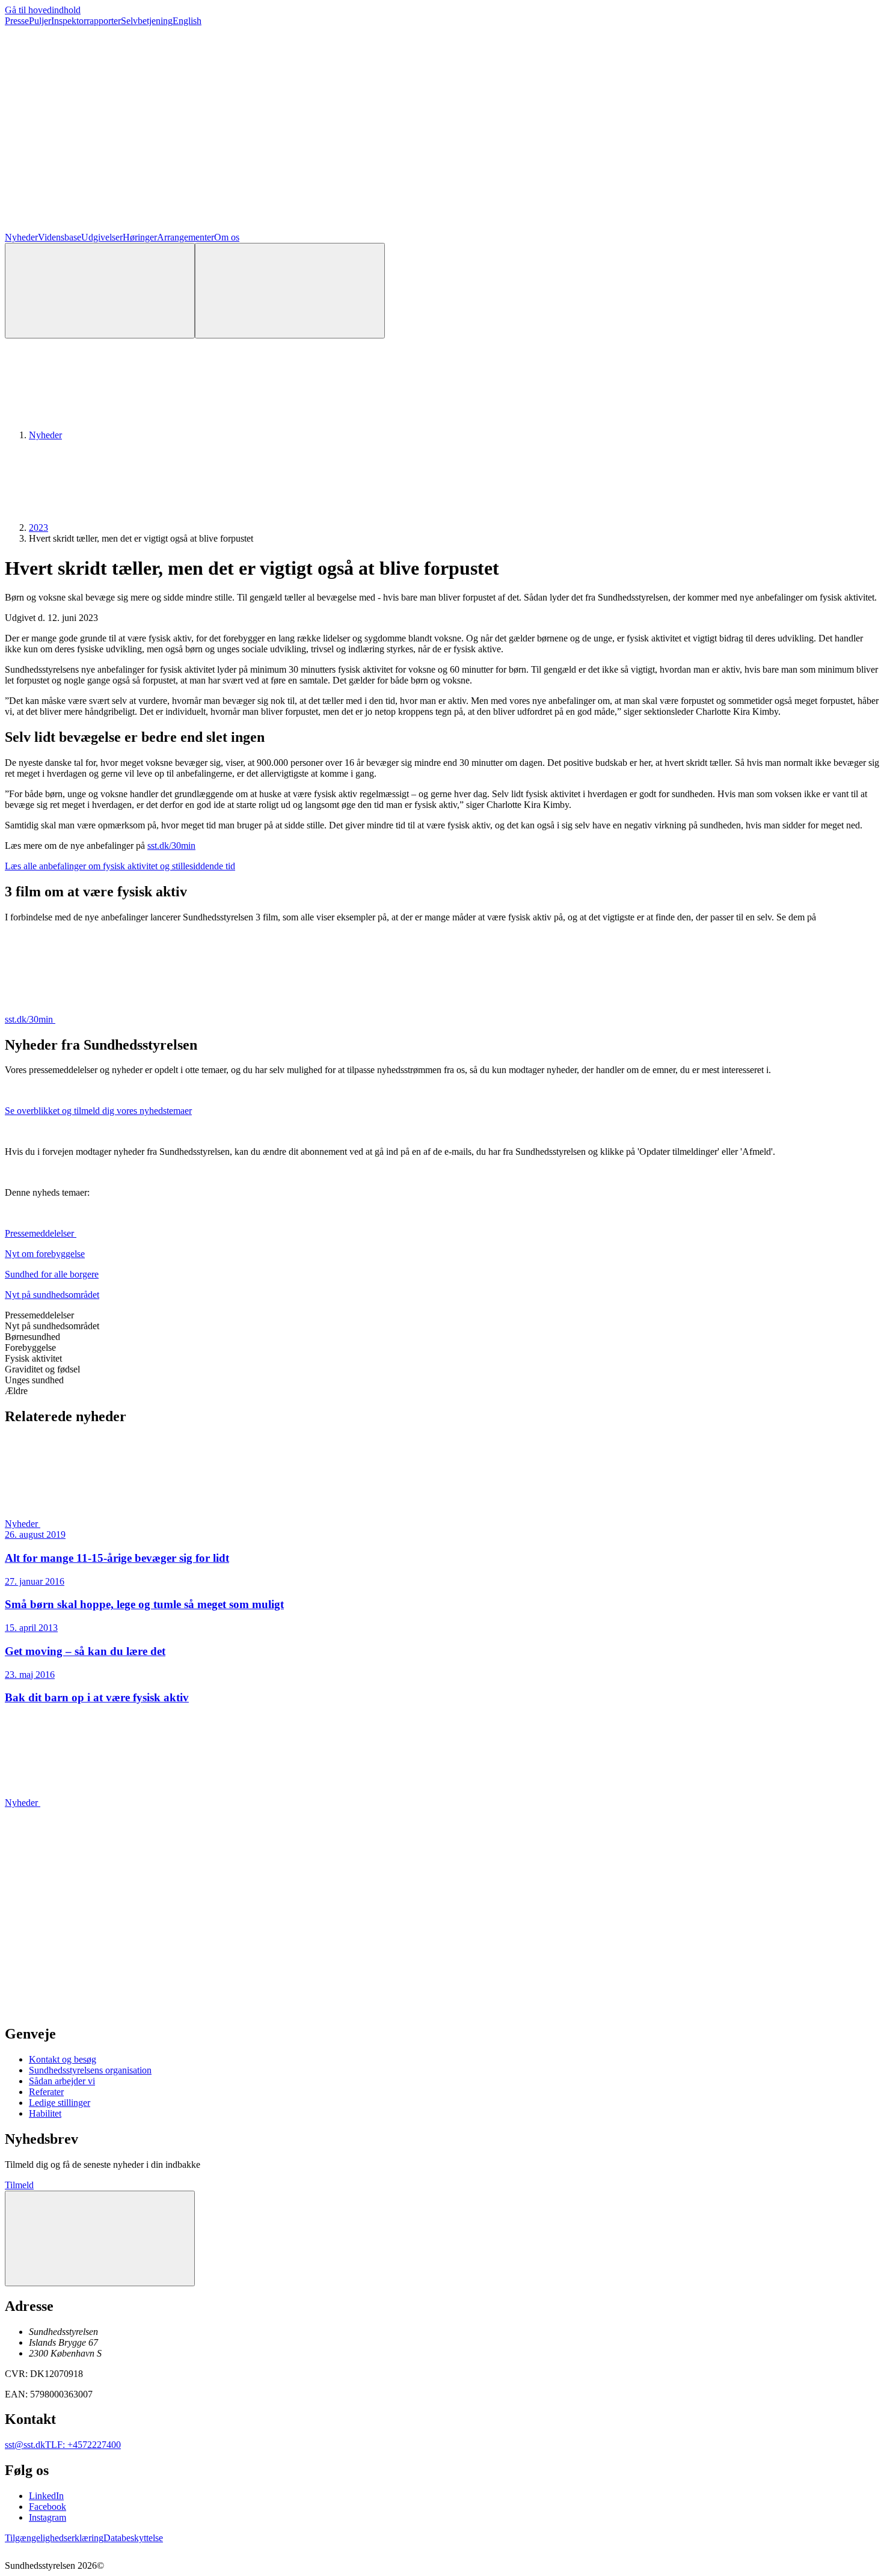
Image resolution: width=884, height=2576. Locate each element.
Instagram (48, 2517)
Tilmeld (19, 2185)
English (187, 21)
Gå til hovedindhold (43, 10)
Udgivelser (102, 237)
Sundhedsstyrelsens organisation (90, 2070)
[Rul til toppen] (100, 2238)
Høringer (140, 237)
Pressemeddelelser (41, 1233)
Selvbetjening (147, 21)
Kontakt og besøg (63, 2059)
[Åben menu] (290, 291)
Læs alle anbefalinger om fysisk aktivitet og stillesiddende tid (120, 866)
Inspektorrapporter (86, 21)
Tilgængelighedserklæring (54, 2538)
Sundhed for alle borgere (52, 1274)
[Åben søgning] (100, 291)
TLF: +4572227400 (83, 2445)
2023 (38, 528)
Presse (17, 21)
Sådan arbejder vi (62, 2081)
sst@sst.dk (25, 2445)
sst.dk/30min (171, 846)
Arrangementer (186, 237)
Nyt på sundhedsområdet (52, 1295)
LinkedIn (46, 2496)
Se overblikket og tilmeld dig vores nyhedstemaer (98, 1111)
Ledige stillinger (60, 2103)
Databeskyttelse (133, 2538)
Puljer (40, 21)
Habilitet (45, 2113)
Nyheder (21, 237)
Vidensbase (60, 237)
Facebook (48, 2507)
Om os (227, 237)
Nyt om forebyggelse (45, 1254)
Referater (46, 2092)
